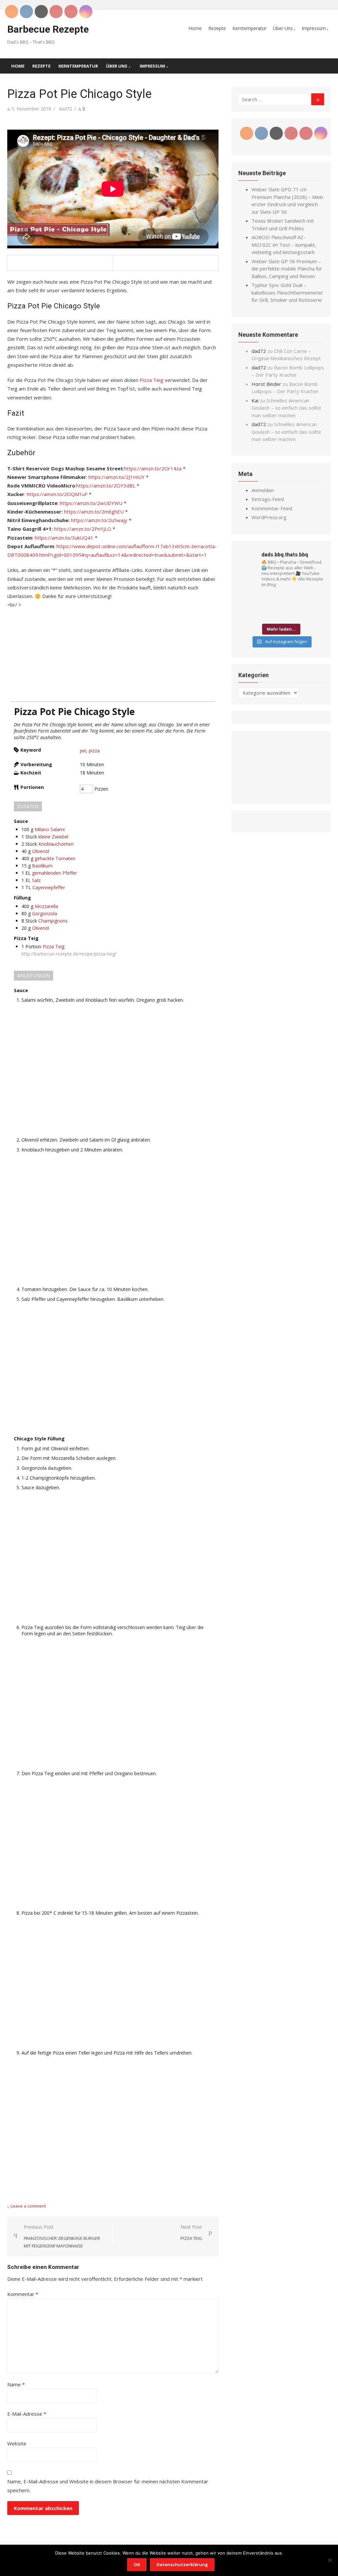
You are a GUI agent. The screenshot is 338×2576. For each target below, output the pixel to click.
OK (137, 2564)
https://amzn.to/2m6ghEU (94, 512)
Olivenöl (41, 851)
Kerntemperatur (249, 28)
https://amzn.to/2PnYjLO (83, 529)
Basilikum (42, 866)
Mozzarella (46, 906)
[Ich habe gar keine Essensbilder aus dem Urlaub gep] (299, 600)
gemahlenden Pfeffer (54, 873)
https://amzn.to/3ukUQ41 (64, 538)
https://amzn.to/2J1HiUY (117, 477)
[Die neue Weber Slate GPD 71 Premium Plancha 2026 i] (281, 600)
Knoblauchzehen (56, 844)
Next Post (191, 2232)
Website (17, 2443)
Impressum (314, 28)
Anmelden (263, 490)
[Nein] (330, 2560)
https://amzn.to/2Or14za (153, 468)
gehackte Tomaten (55, 858)
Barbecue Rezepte (48, 29)
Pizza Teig (152, 380)
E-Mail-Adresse (27, 2414)
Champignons (53, 921)
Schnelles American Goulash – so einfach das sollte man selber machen (286, 408)
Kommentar (23, 2294)
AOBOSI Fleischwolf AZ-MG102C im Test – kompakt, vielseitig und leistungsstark (284, 245)
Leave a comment (28, 2206)
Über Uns (283, 28)
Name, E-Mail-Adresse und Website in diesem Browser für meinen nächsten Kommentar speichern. (108, 2486)
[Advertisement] (113, 655)
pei (83, 751)
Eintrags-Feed (268, 499)
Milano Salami (50, 829)
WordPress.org (269, 517)
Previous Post (62, 2236)
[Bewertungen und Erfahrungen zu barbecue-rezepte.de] (281, 793)
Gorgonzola (45, 913)
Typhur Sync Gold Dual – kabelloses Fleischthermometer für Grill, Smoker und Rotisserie (287, 292)
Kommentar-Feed (272, 508)
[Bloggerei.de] (252, 821)
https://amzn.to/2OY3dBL (106, 486)
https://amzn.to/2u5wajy (99, 520)
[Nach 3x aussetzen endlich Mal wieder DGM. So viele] (281, 613)
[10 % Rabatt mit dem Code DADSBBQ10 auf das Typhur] (246, 613)
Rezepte (217, 28)
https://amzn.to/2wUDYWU (91, 503)
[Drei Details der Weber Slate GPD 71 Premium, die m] (246, 600)
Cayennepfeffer (49, 887)
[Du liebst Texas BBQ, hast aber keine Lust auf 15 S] (299, 613)
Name (16, 2384)
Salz (36, 880)
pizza (94, 751)
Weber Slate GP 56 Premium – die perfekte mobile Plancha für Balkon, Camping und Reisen (287, 269)
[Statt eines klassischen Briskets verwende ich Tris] (317, 600)
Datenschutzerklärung (182, 2564)
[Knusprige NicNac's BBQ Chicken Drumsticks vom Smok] (317, 613)
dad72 (65, 109)
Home (195, 28)
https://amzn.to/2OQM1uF (57, 494)
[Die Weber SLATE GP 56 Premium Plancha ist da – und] (263, 613)
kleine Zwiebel (53, 837)
